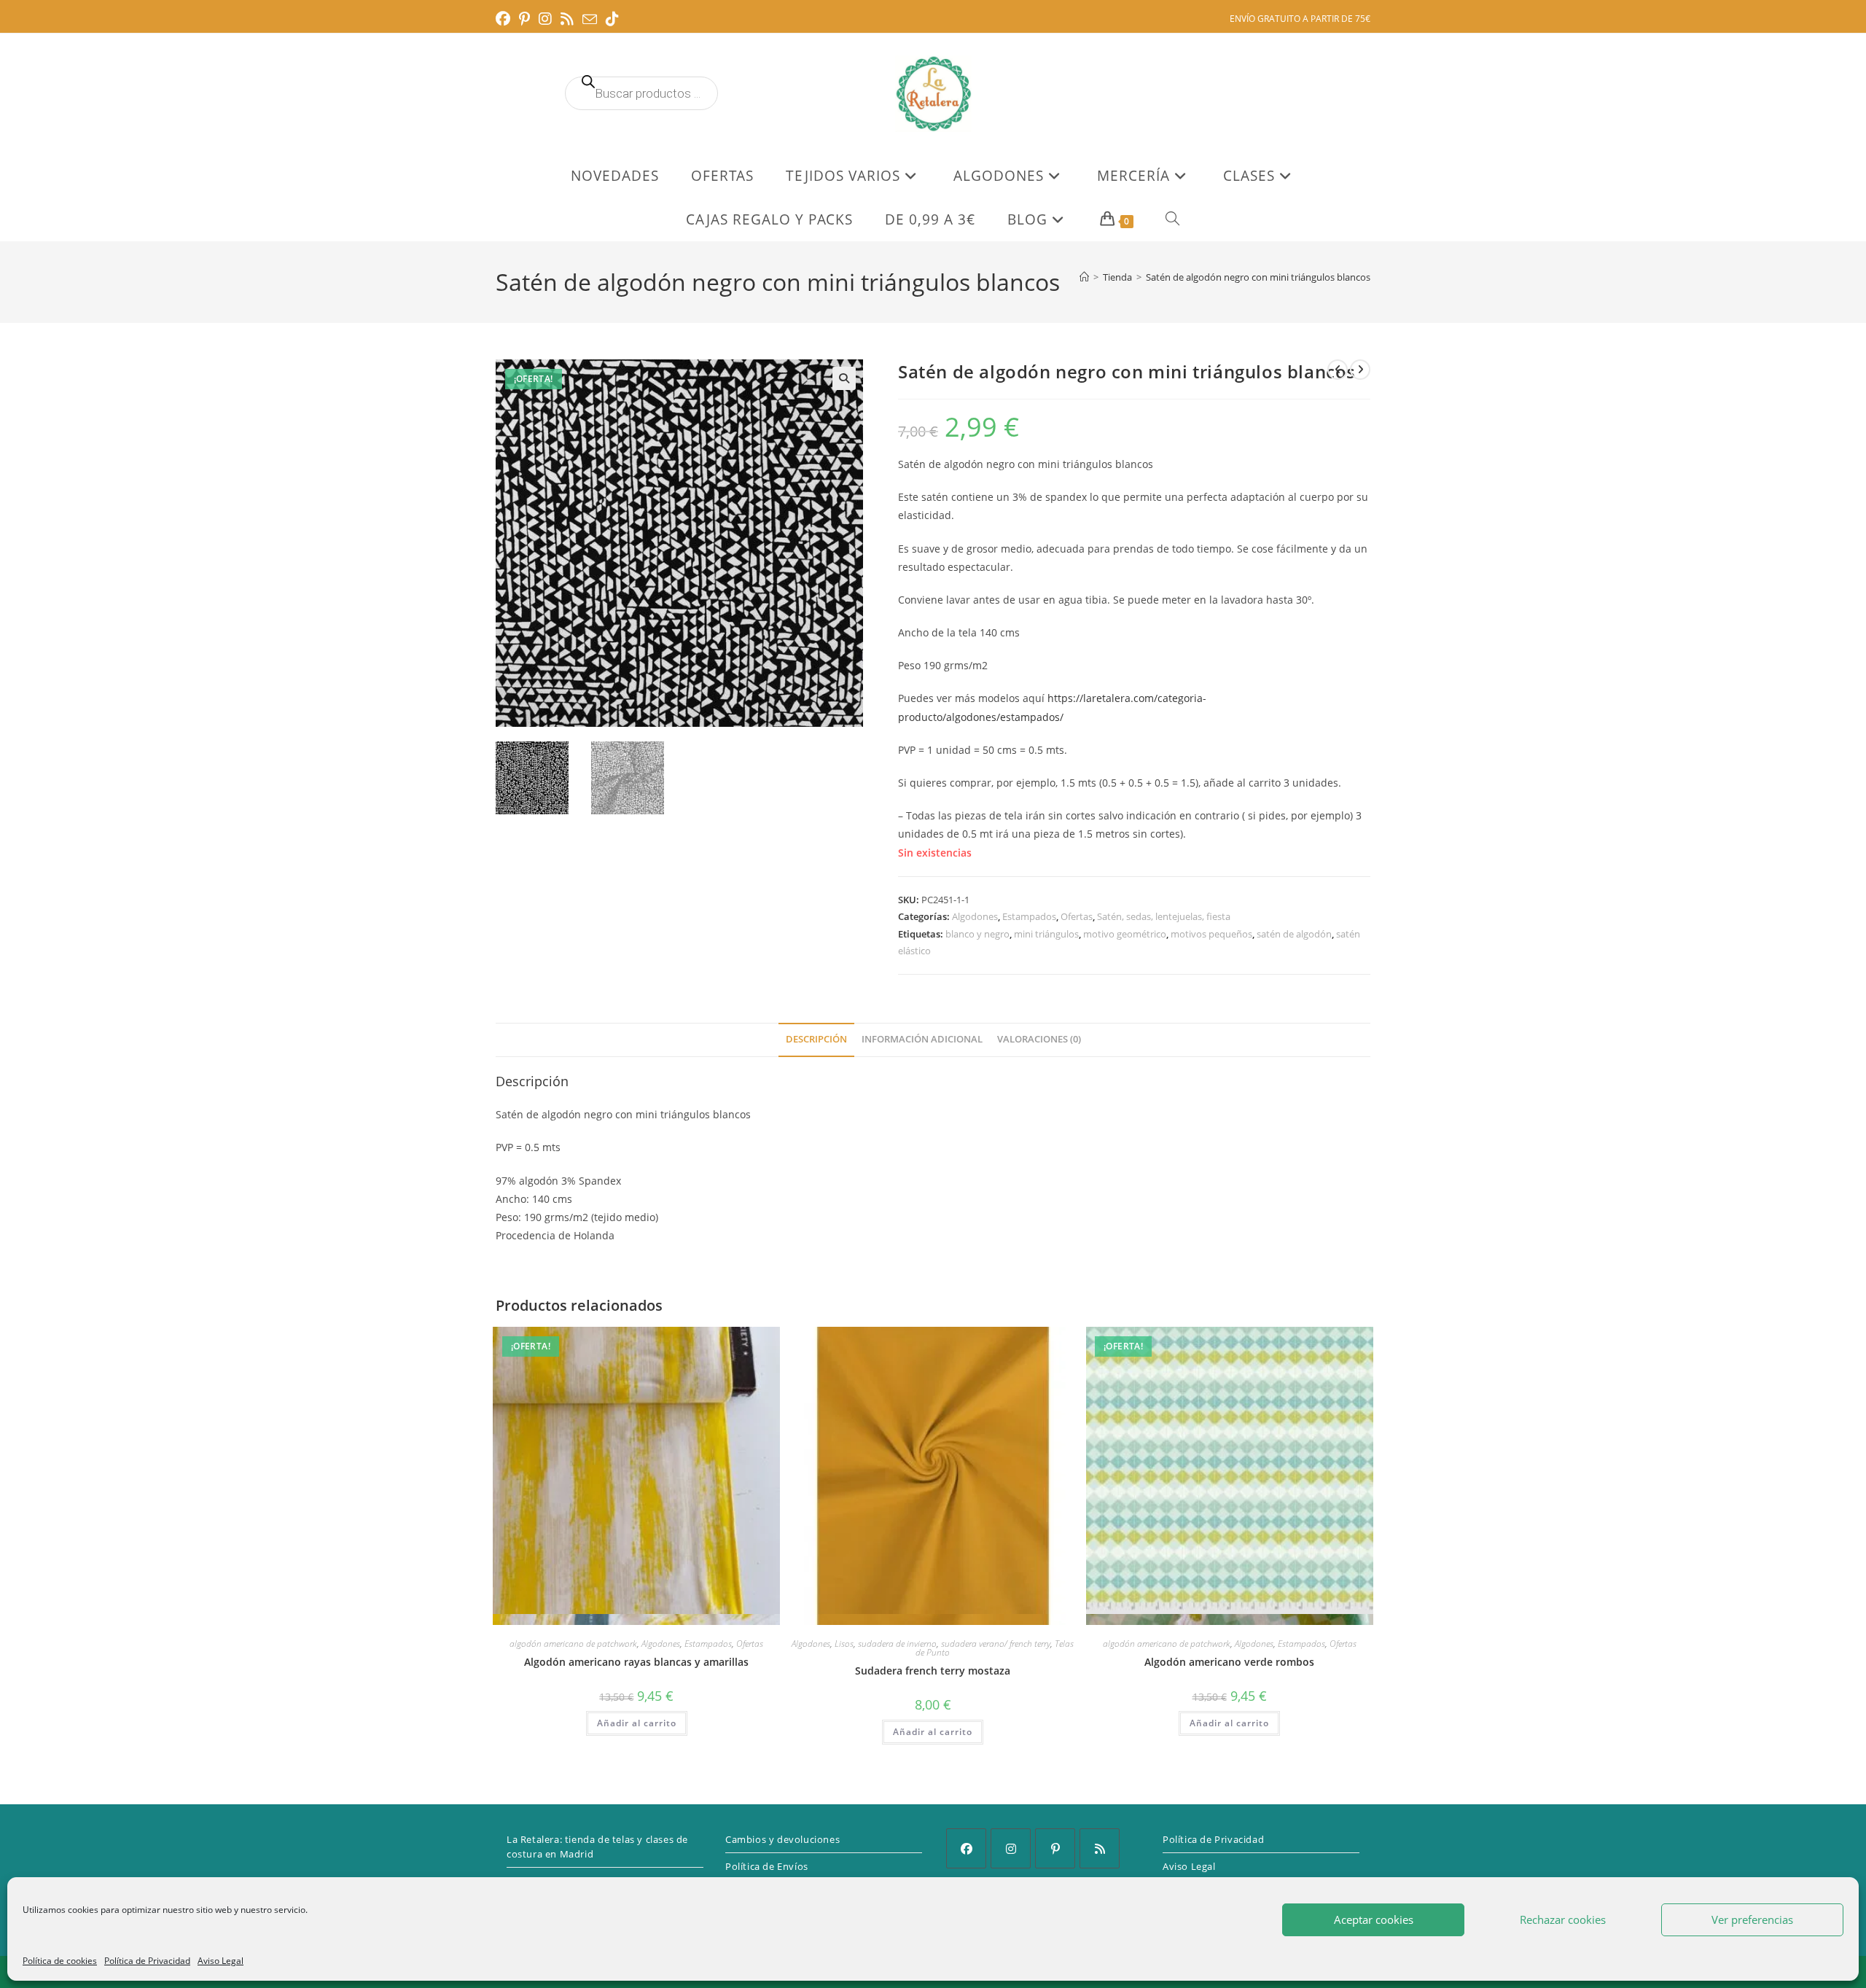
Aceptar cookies (1374, 1919)
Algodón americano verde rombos (1229, 1662)
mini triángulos (1046, 934)
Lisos (844, 1644)
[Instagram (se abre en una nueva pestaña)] (545, 19)
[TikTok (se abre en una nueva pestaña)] (612, 19)
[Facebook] (966, 1848)
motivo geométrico (1125, 934)
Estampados (1029, 916)
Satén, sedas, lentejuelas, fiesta (1164, 916)
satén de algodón (1294, 934)
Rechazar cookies (1563, 1919)
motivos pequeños (1211, 934)
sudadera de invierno (897, 1644)
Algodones (975, 916)
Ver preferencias (1752, 1919)
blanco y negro (977, 934)
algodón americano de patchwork (573, 1644)
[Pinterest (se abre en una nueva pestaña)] (524, 19)
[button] (844, 378)
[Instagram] (1011, 1848)
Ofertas (1077, 916)
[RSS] (1100, 1848)
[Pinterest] (1055, 1848)
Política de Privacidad (147, 1961)
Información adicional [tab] (922, 1039)
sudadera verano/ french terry (996, 1644)
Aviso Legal (220, 1961)
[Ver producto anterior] (1338, 370)
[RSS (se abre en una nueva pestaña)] (567, 19)
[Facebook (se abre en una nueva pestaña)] (505, 19)
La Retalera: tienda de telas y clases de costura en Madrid (597, 1847)
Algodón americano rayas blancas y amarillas (636, 1662)
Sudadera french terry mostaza (933, 1671)
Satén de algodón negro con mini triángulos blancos (1258, 277)
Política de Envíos (767, 1866)
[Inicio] (1084, 277)
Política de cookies (60, 1961)
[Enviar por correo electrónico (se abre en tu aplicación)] (590, 20)
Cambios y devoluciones (782, 1839)
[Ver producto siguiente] (1360, 370)
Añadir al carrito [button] (637, 1723)
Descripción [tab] (816, 1039)
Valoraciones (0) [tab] (1039, 1039)
